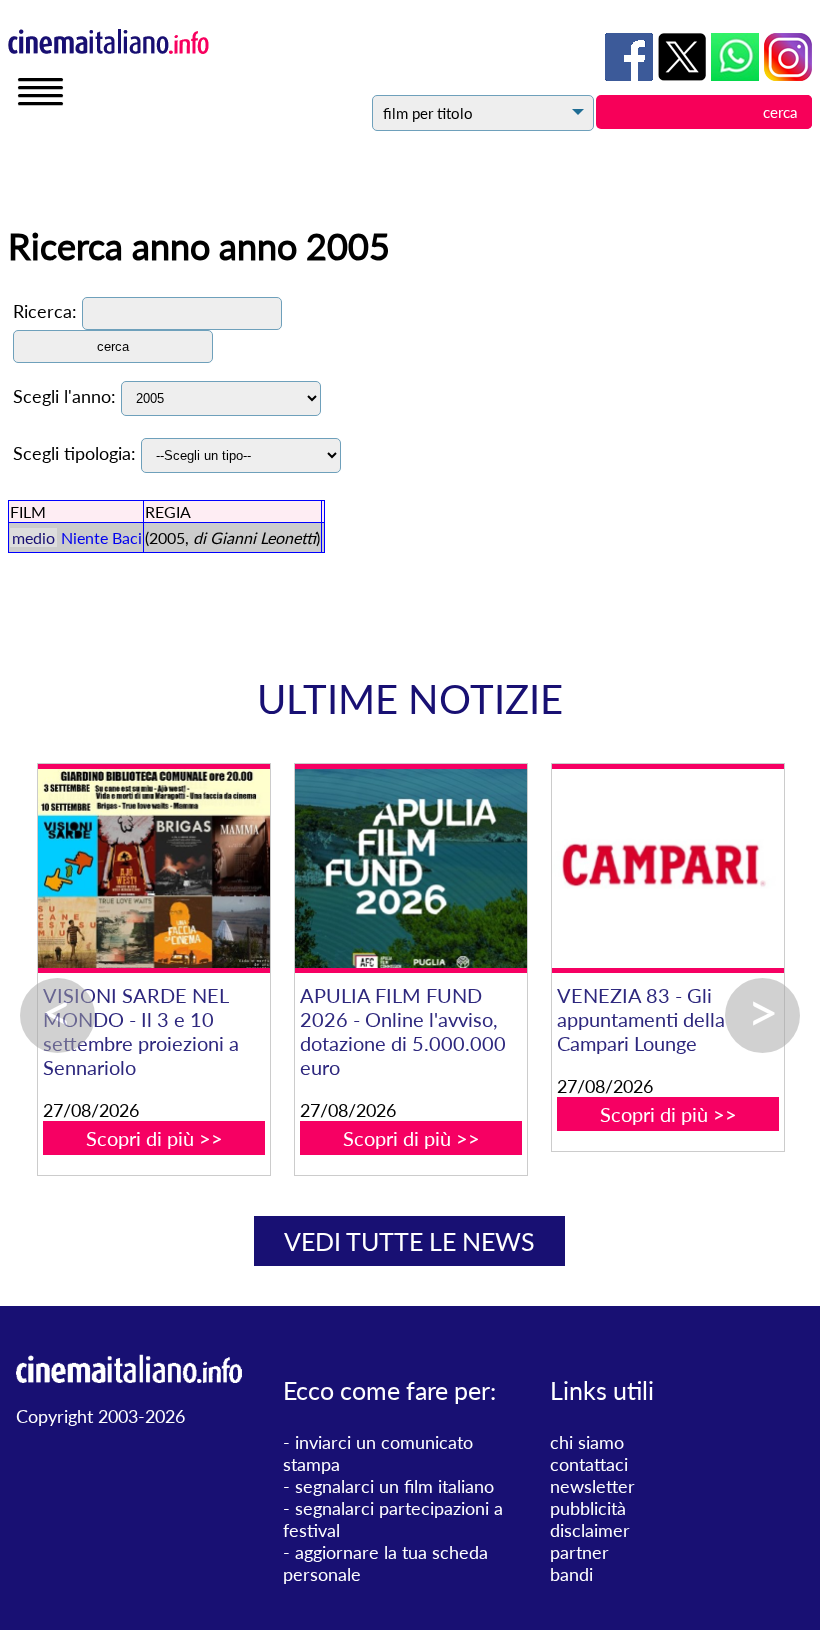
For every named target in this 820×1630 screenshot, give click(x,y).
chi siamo (587, 1442)
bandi (571, 1574)
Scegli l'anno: (64, 396)
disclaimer (590, 1530)
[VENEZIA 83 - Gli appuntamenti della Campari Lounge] (667, 868)
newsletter (592, 1486)
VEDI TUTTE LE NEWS (409, 1241)
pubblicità (588, 1508)
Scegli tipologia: (74, 453)
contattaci (589, 1464)
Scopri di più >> (154, 1138)
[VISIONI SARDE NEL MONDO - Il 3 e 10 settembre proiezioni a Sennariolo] (153, 868)
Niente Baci (101, 537)
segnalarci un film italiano (394, 1486)
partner (579, 1552)
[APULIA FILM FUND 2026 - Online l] (410, 868)
